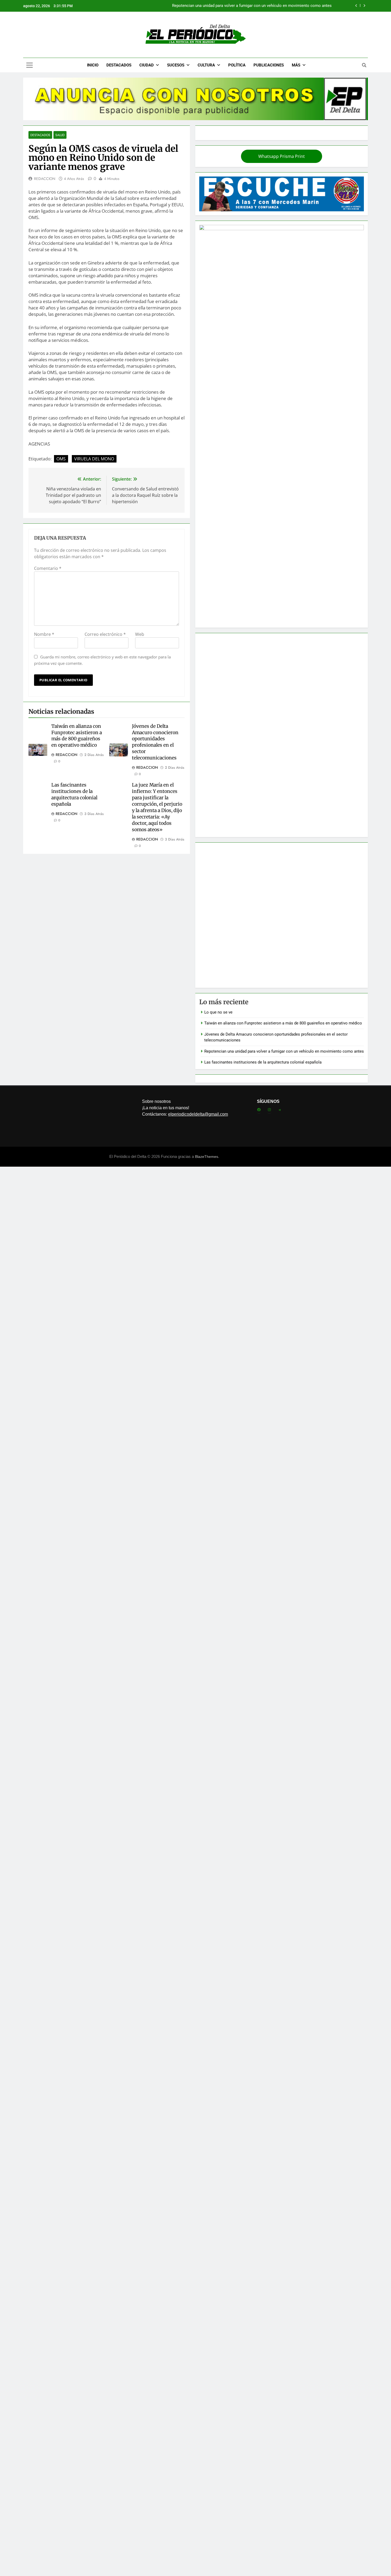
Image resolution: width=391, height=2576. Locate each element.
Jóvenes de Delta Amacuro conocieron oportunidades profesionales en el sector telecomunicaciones (155, 742)
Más (296, 65)
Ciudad (147, 65)
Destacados (119, 65)
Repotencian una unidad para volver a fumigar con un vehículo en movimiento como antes (252, 6)
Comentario (48, 568)
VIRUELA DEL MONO (94, 459)
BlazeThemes (207, 1157)
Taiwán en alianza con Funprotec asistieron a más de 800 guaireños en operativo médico (77, 736)
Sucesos (176, 65)
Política (237, 65)
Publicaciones (269, 65)
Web (140, 634)
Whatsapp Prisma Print (282, 156)
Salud (60, 135)
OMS (61, 459)
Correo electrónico (105, 634)
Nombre (44, 634)
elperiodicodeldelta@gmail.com (198, 1114)
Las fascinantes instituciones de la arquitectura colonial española (74, 795)
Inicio (93, 65)
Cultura (206, 65)
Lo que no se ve (218, 1012)
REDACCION (45, 179)
